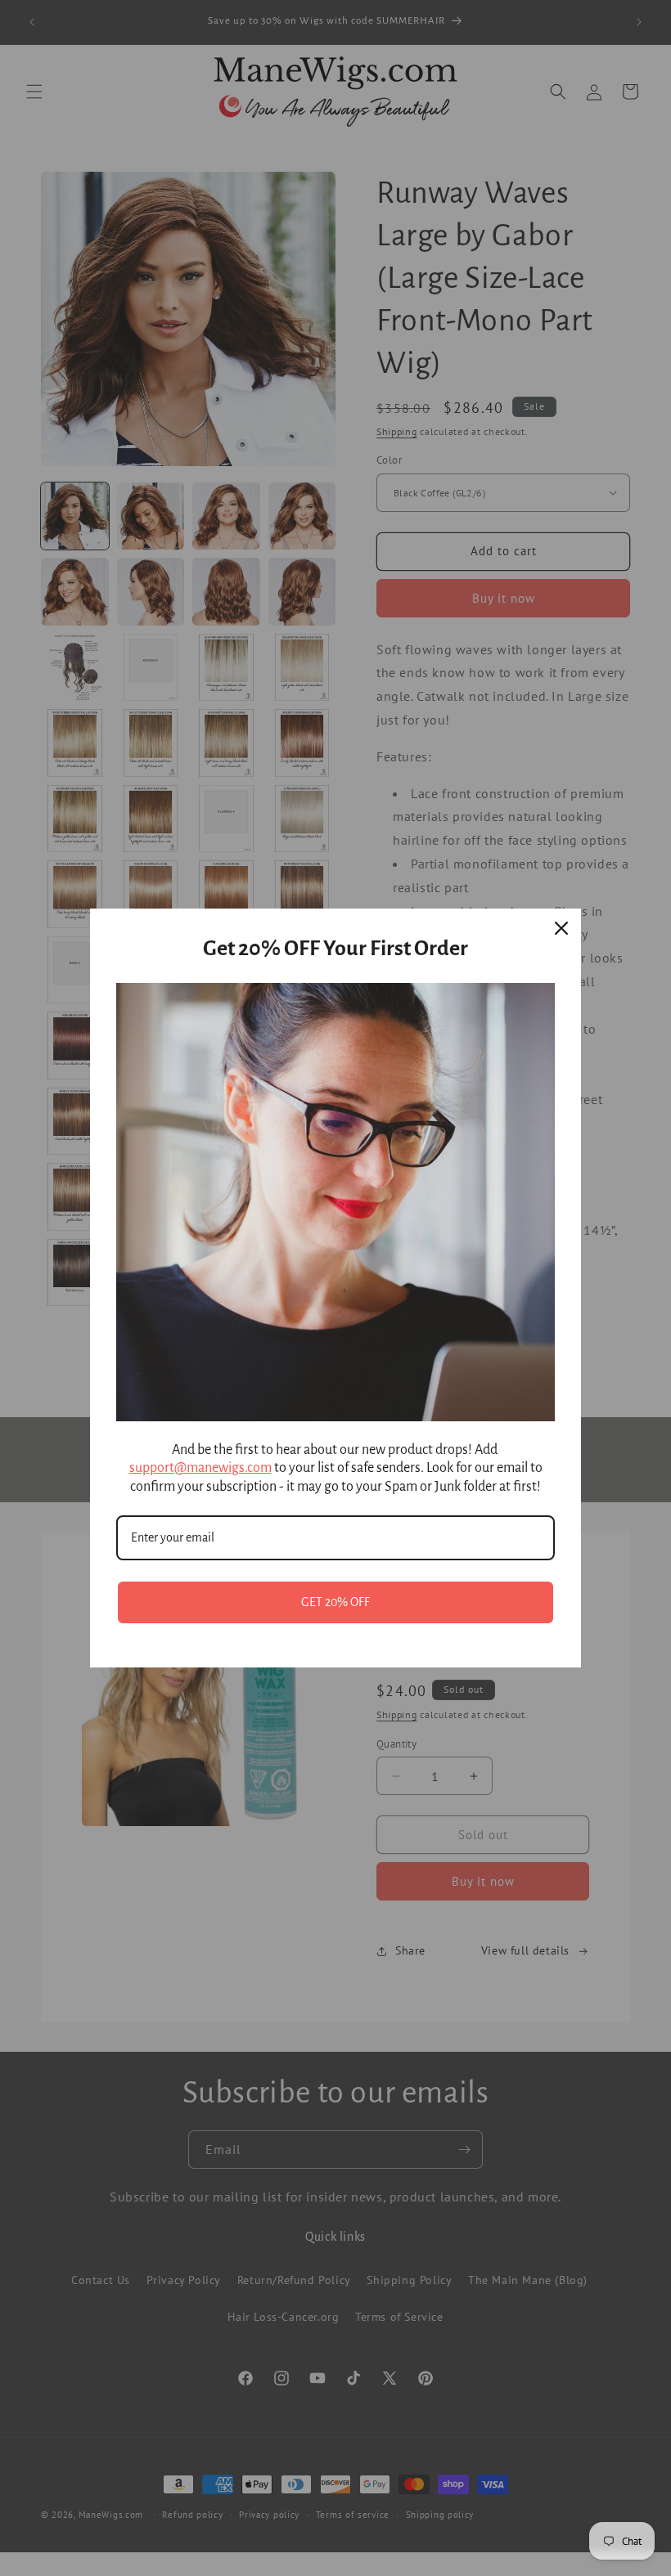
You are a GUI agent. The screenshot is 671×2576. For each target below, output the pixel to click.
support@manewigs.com (200, 1468)
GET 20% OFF (335, 1602)
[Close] (561, 928)
